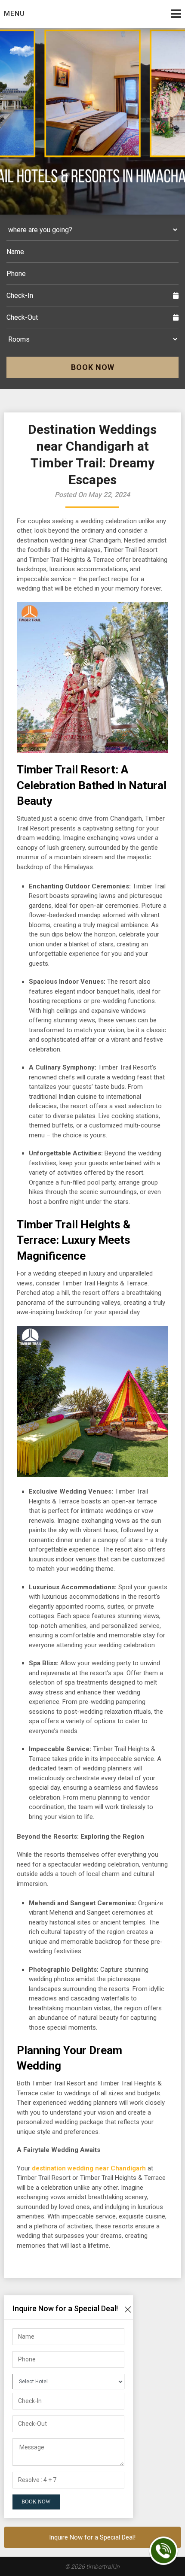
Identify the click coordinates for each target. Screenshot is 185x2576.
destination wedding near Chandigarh (89, 2168)
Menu (14, 14)
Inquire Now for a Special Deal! (92, 2537)
